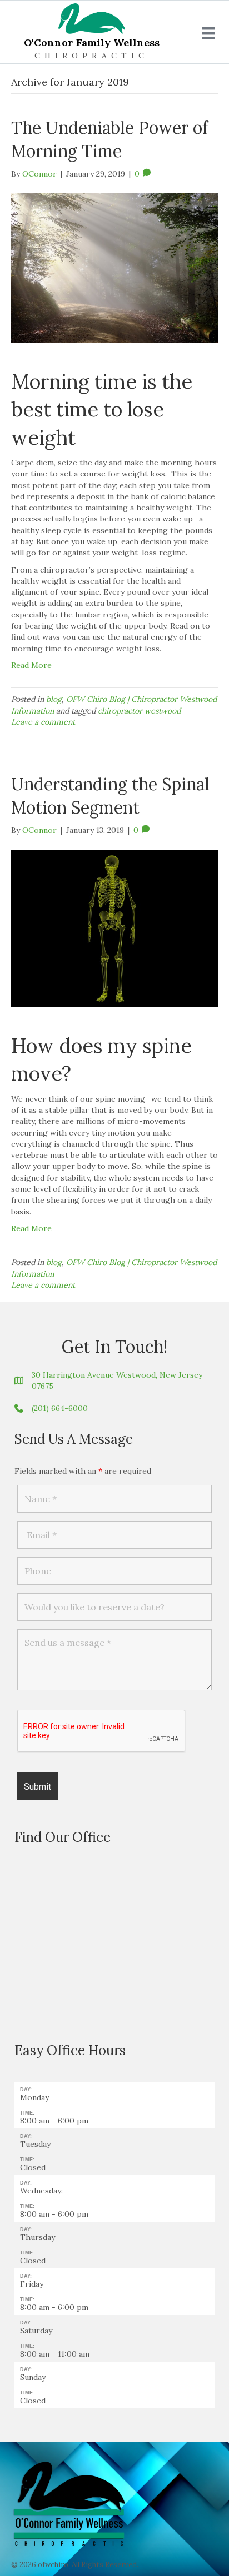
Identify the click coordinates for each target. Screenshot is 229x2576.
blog (54, 699)
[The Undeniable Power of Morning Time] (114, 267)
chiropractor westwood (139, 711)
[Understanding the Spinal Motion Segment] (114, 927)
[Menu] (208, 33)
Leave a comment (43, 722)
